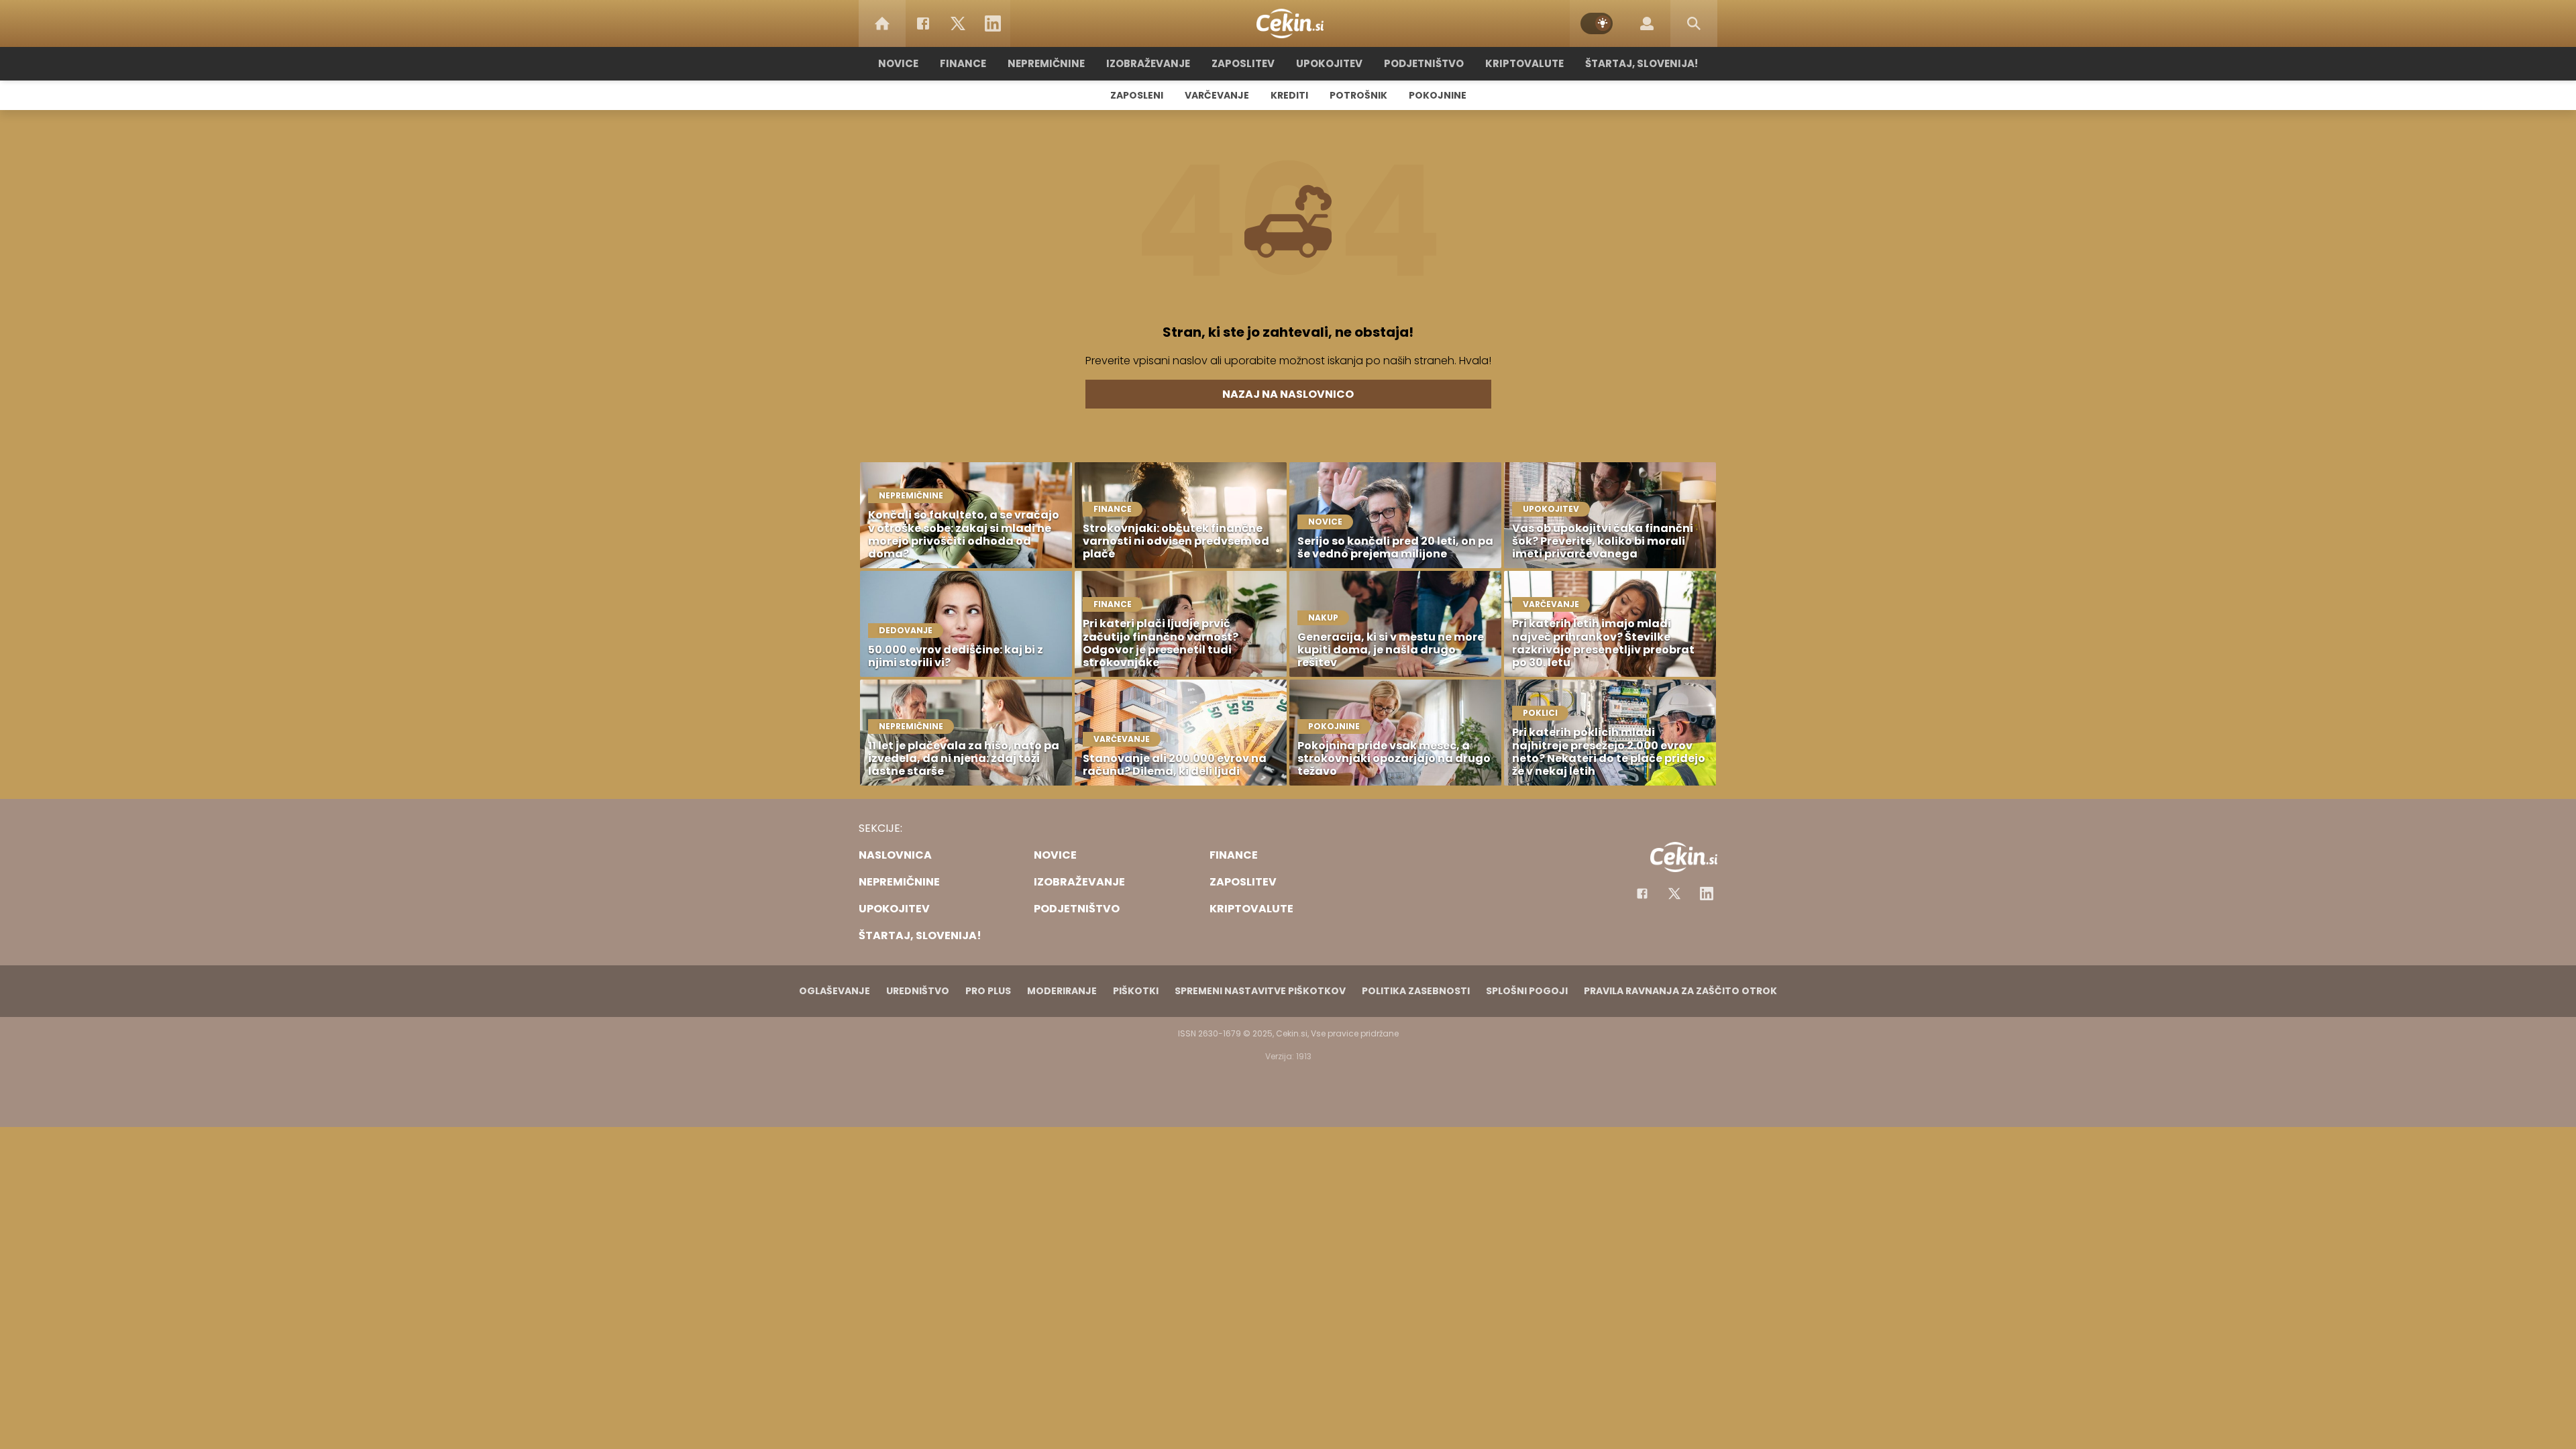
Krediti (1289, 95)
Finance (963, 63)
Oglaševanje (835, 991)
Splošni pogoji (1527, 991)
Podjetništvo (1424, 63)
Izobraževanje (1148, 63)
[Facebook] (923, 23)
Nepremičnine (1046, 63)
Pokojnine (1438, 95)
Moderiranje (1062, 991)
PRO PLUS (988, 991)
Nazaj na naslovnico (1288, 394)
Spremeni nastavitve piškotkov (1260, 991)
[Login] (1647, 23)
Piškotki (1136, 991)
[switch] (1597, 23)
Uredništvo (918, 991)
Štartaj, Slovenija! (1642, 63)
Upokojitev (1329, 63)
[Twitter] (958, 23)
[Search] (1694, 23)
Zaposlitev (1243, 63)
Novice (898, 63)
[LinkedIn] (993, 23)
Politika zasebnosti (1416, 991)
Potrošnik (1358, 95)
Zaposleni (1137, 95)
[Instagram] (1707, 894)
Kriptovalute (1524, 63)
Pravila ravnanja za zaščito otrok (1680, 991)
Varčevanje (1217, 95)
